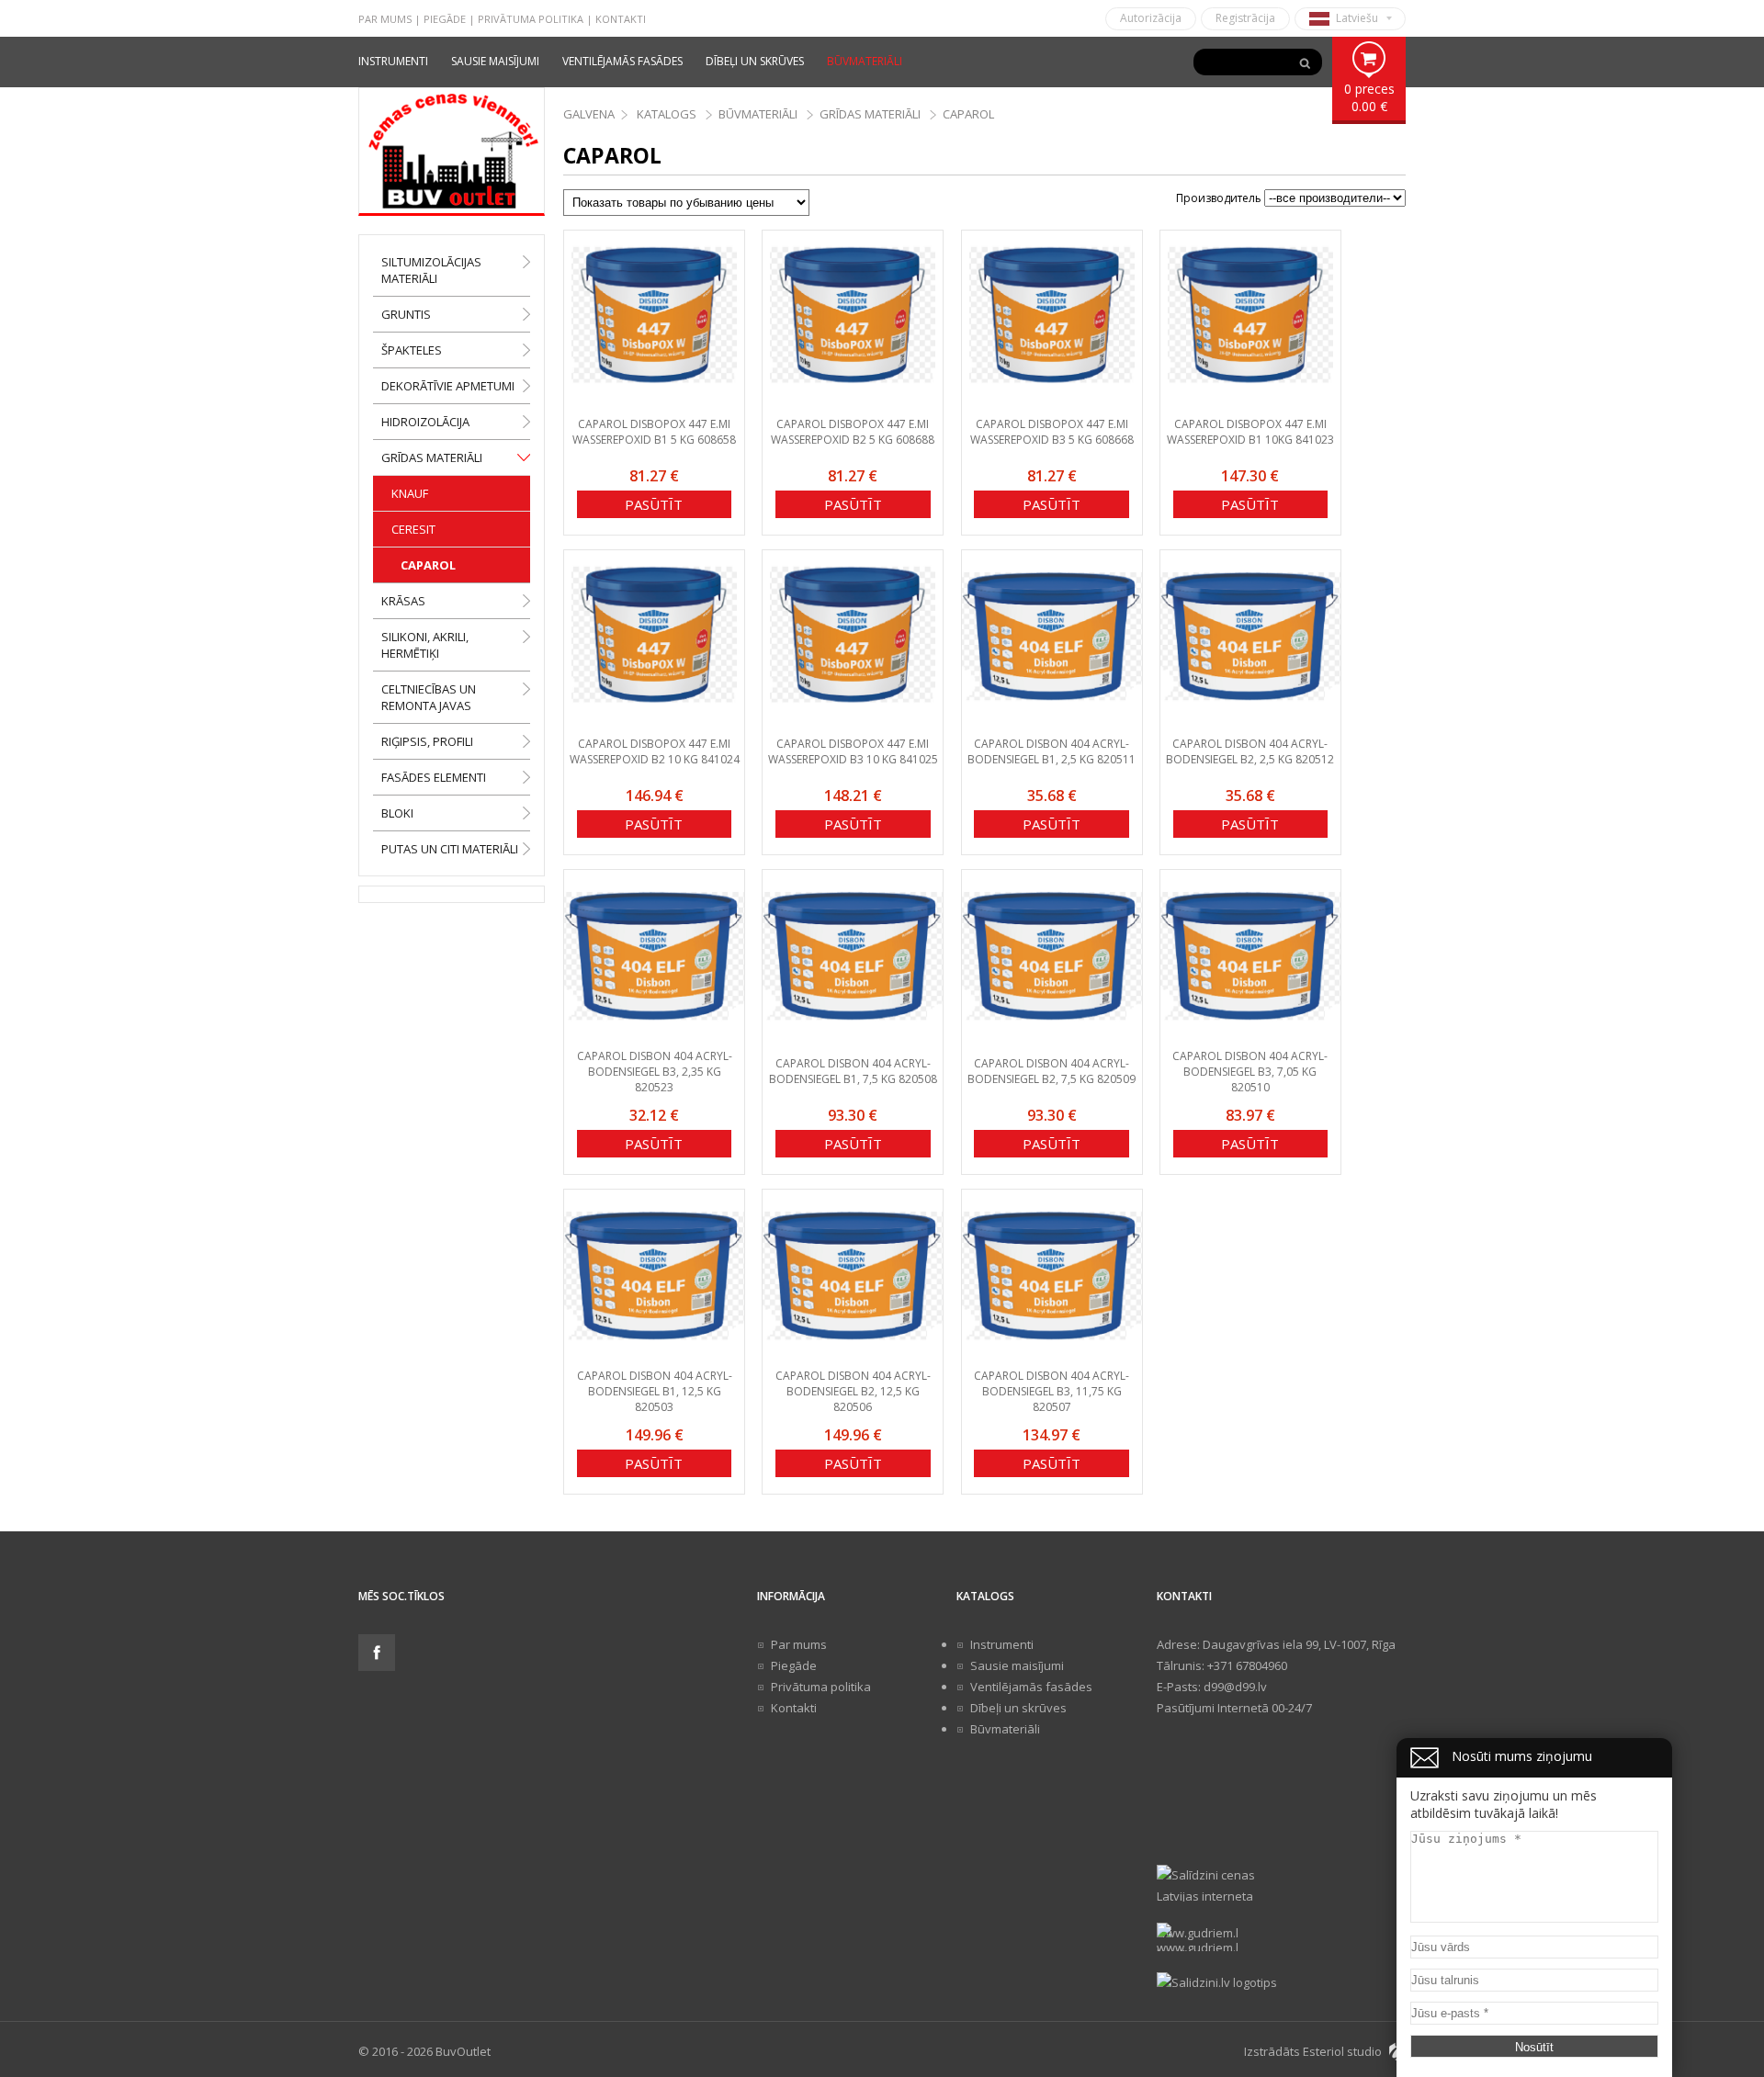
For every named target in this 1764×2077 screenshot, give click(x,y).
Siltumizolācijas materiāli (431, 270)
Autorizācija (1151, 18)
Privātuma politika (531, 19)
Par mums (385, 19)
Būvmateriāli (865, 61)
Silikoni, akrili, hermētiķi (425, 645)
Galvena (589, 114)
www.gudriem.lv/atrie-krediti (1197, 1938)
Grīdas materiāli (432, 457)
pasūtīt (654, 504)
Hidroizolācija (425, 422)
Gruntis (406, 314)
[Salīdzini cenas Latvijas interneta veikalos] (1281, 1883)
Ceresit (413, 529)
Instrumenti (393, 61)
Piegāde (445, 19)
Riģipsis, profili (427, 741)
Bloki (397, 813)
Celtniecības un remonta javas (429, 697)
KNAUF (410, 493)
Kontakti (621, 19)
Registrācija (1245, 18)
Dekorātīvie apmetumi (448, 386)
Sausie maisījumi (495, 61)
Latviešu (1357, 18)
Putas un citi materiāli (450, 849)
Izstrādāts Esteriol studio (1313, 2051)
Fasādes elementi (434, 777)
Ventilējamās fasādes (622, 61)
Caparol (428, 565)
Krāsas (403, 601)
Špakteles (412, 350)
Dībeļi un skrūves (755, 61)
